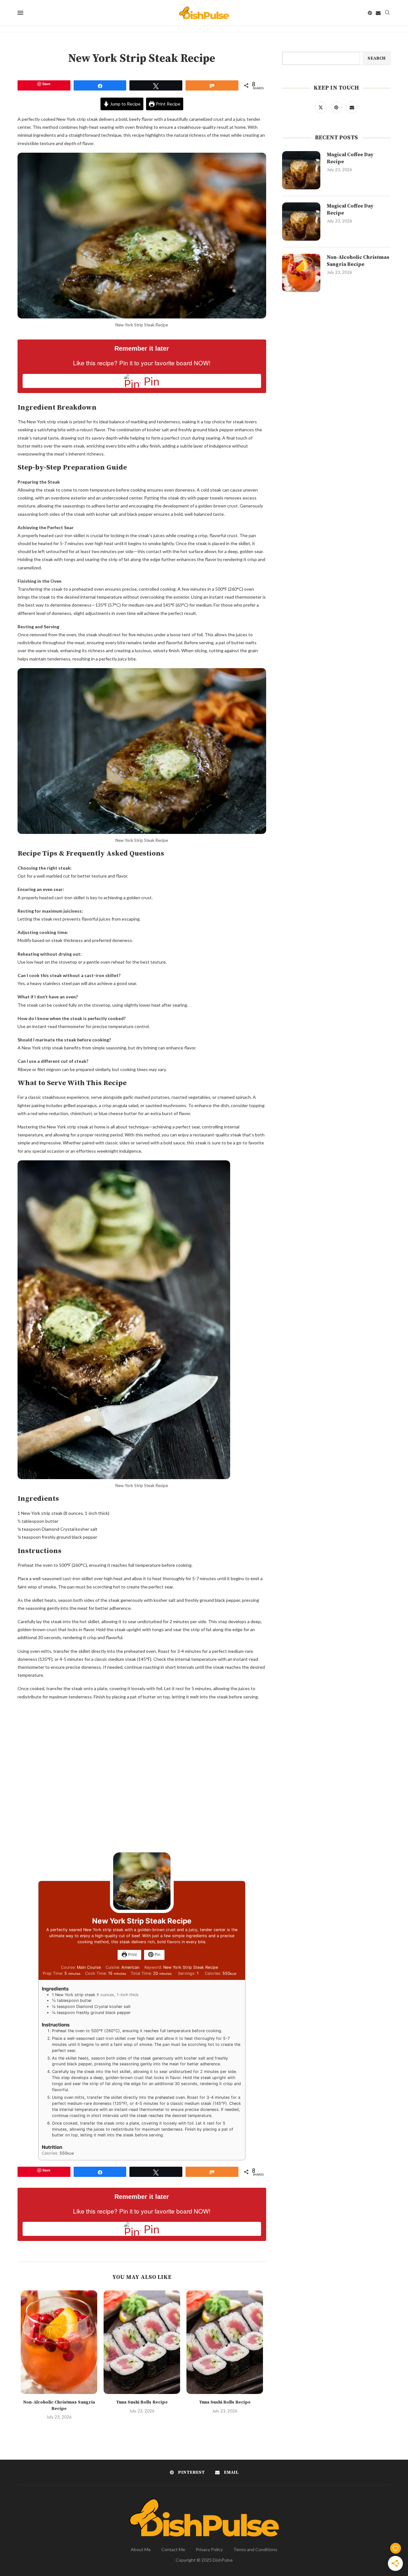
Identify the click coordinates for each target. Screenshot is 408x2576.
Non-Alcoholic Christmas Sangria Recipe (59, 2405)
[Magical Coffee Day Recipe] (301, 170)
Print (132, 1955)
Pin (157, 1955)
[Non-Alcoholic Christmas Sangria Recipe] (59, 2342)
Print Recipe (168, 104)
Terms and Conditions (255, 2549)
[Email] (378, 13)
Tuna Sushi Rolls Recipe (142, 2402)
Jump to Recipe (125, 104)
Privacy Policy (209, 2549)
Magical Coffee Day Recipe (350, 158)
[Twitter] (321, 107)
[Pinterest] (370, 13)
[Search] (387, 13)
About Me (141, 2549)
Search (376, 58)
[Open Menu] (20, 13)
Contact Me (173, 2549)
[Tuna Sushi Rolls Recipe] (142, 2342)
